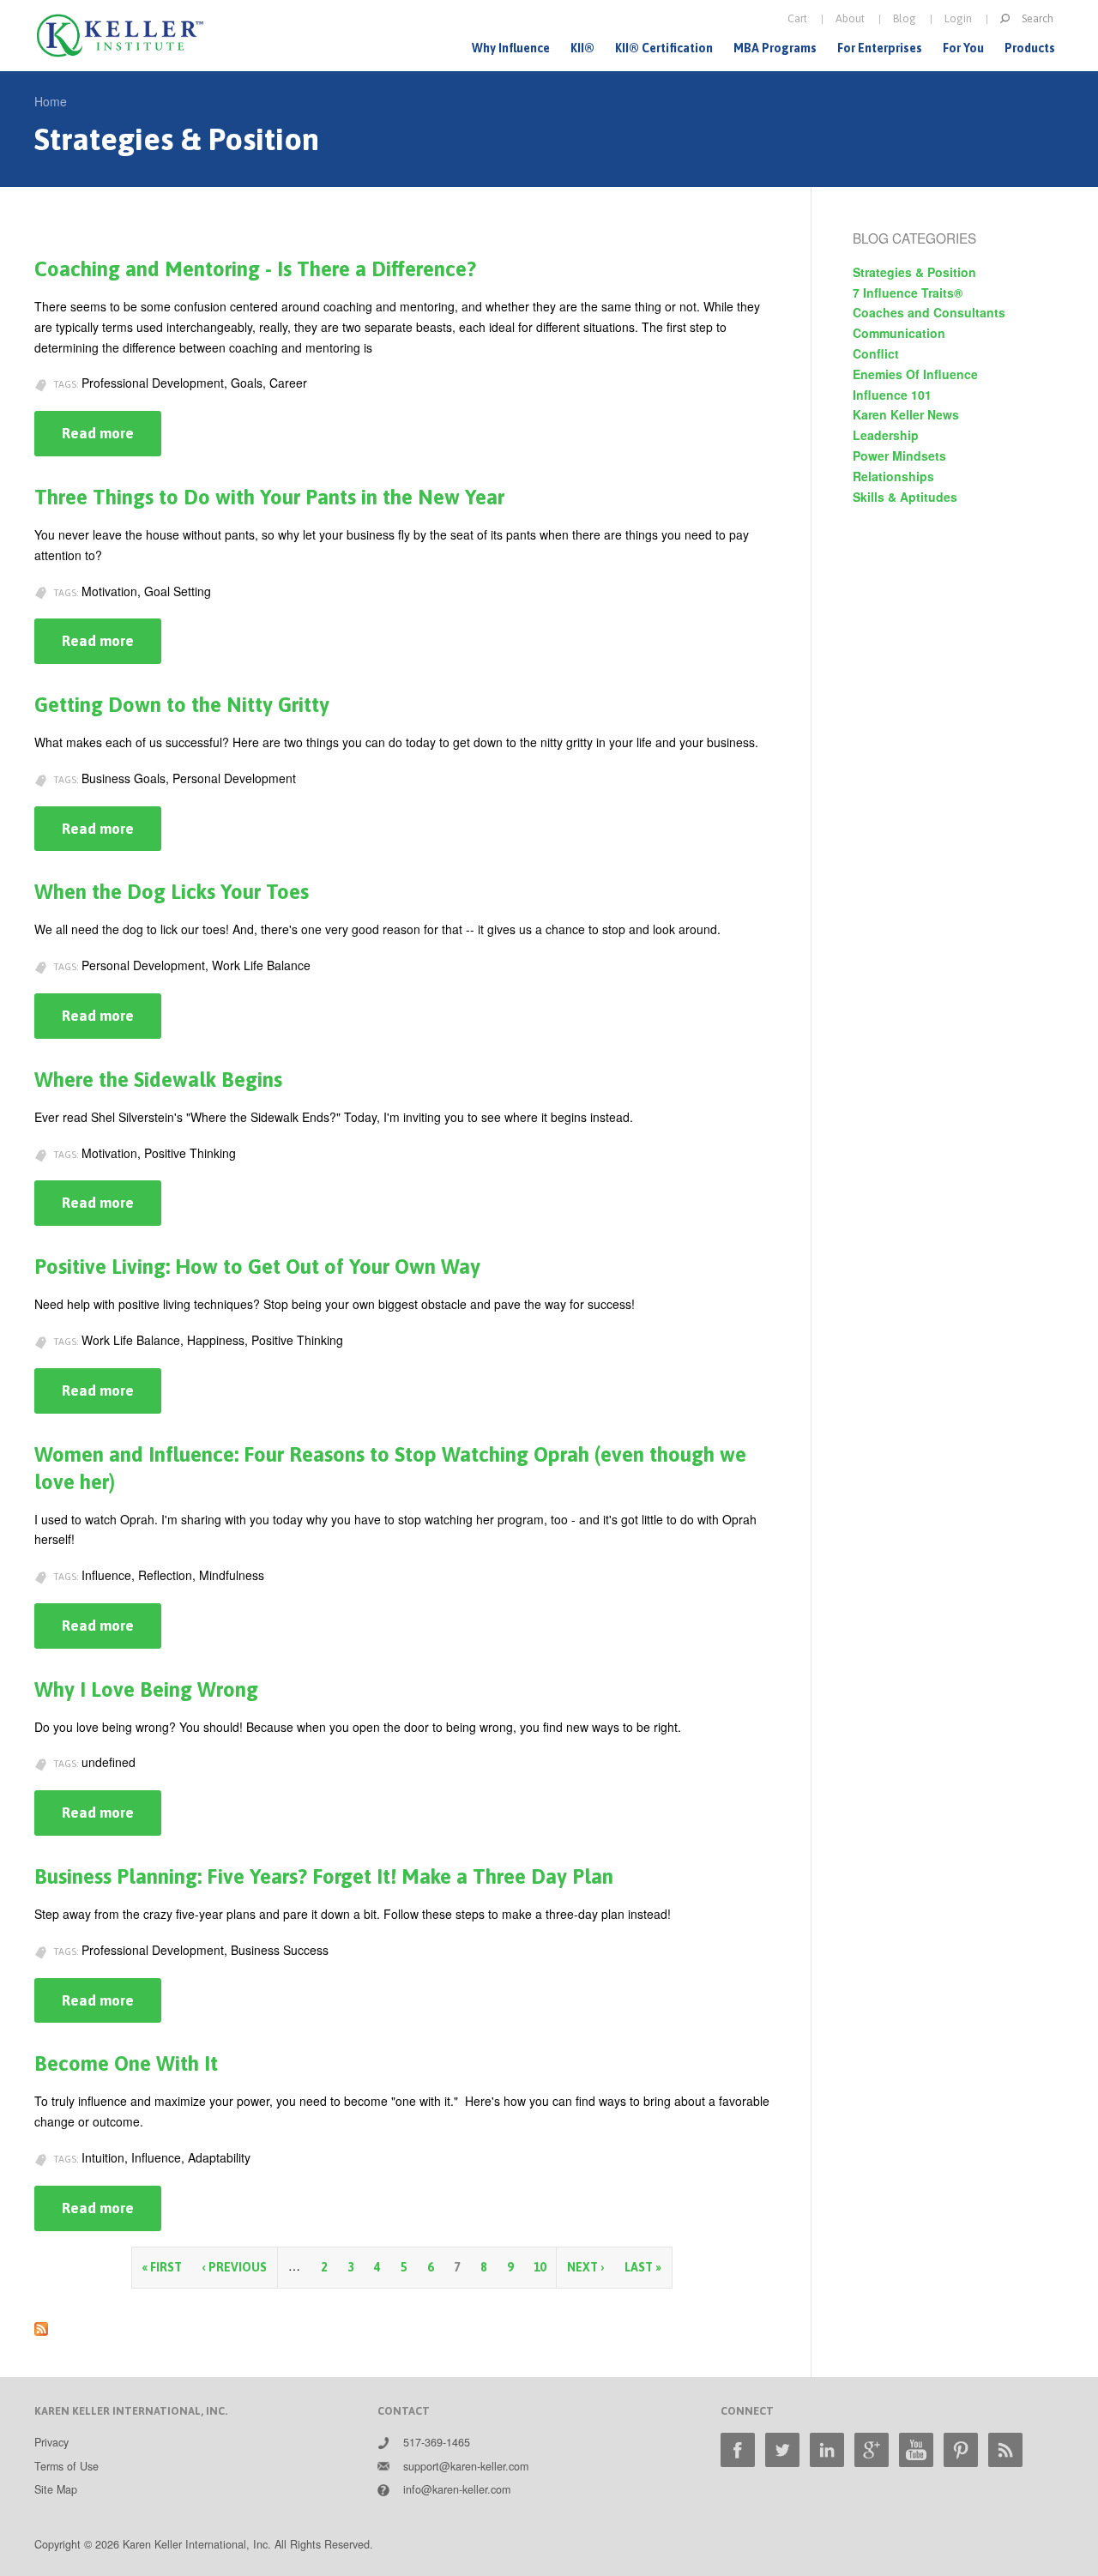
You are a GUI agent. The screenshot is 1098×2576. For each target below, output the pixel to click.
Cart (797, 18)
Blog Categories (914, 238)
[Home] (120, 36)
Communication (899, 333)
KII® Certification (664, 48)
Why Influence (511, 48)
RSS (1005, 2450)
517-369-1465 (437, 2442)
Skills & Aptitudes (905, 497)
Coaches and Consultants (929, 312)
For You (963, 48)
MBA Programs (775, 48)
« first (162, 2267)
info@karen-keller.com (457, 2489)
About (850, 18)
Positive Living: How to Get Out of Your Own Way (257, 1267)
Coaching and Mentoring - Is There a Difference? (255, 269)
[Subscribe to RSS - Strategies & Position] (41, 2325)
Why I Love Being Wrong (146, 1689)
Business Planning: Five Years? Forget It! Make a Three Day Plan (324, 1876)
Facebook (738, 2450)
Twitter (782, 2450)
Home (51, 101)
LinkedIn (827, 2450)
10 (540, 2267)
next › (585, 2267)
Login (958, 18)
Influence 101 (892, 395)
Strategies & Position (914, 272)
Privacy (51, 2442)
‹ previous (235, 2267)
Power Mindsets (899, 455)
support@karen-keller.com (466, 2466)
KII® (582, 48)
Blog (905, 18)
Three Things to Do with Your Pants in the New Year (269, 497)
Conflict (876, 353)
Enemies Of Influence (915, 374)
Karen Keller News (906, 414)
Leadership (886, 435)
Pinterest (961, 2450)
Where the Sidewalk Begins (158, 1080)
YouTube (916, 2450)
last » (643, 2267)
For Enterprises (880, 48)
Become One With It (126, 2063)
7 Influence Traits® (908, 293)
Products (1030, 48)
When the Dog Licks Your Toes (172, 892)
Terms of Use (66, 2466)
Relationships (893, 476)
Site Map (56, 2489)
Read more (112, 440)
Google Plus (872, 2450)
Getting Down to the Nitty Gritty (182, 705)
